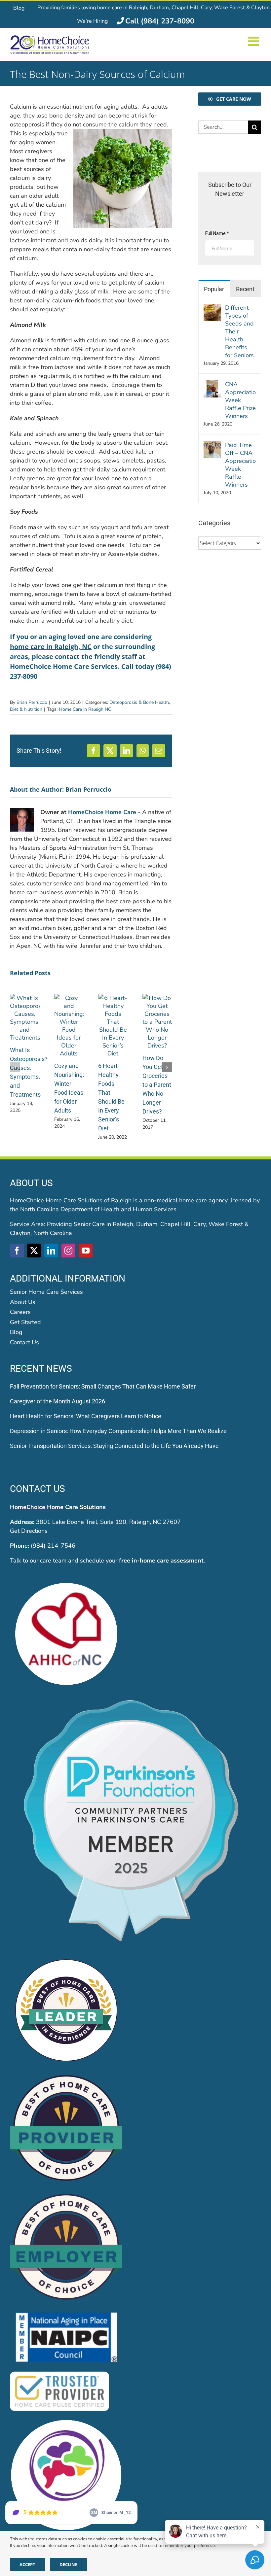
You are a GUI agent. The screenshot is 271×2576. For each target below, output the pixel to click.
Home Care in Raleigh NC (85, 709)
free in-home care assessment (161, 1561)
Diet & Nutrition (26, 709)
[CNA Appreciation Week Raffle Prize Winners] (212, 385)
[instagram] (68, 1251)
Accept (27, 2564)
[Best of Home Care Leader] (66, 1957)
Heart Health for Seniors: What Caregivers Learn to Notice (86, 1416)
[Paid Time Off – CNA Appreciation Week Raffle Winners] (212, 445)
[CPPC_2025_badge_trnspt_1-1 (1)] (135, 1700)
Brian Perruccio (32, 702)
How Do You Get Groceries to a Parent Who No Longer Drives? (157, 1085)
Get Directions (29, 1531)
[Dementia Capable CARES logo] (66, 2422)
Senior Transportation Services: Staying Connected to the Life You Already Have (114, 1446)
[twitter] (34, 1251)
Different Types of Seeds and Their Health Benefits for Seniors (239, 331)
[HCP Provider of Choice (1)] (66, 2076)
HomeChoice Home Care (102, 812)
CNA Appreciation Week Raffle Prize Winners (240, 400)
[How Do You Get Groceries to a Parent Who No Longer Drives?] (157, 998)
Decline (68, 2564)
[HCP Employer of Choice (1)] (66, 2195)
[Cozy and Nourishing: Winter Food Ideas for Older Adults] (69, 998)
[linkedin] (51, 1251)
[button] (15, 1067)
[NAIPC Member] (66, 2314)
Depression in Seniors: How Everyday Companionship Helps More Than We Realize (118, 1431)
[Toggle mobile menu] (254, 41)
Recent (245, 289)
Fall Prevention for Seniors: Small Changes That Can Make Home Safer (103, 1386)
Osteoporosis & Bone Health (139, 702)
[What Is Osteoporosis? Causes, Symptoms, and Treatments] (25, 998)
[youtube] (86, 1251)
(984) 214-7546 (53, 1546)
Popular (214, 289)
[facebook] (17, 1251)
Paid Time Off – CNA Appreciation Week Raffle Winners (240, 465)
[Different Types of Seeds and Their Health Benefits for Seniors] (212, 308)
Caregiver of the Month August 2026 (58, 1401)
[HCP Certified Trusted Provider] (59, 2373)
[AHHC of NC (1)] (66, 1581)
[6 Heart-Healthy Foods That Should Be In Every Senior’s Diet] (113, 998)
